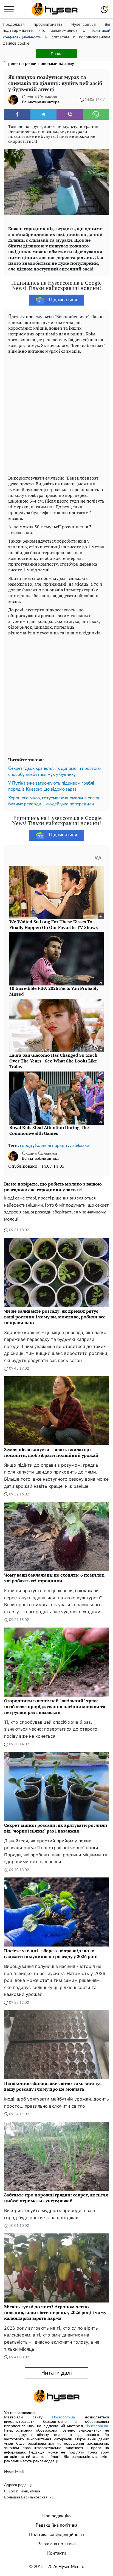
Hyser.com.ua (63, 2417)
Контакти (57, 2553)
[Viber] (70, 114)
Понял (56, 54)
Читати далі (57, 2373)
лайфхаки (80, 1145)
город (26, 1145)
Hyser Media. (71, 2567)
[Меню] (9, 9)
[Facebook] (17, 114)
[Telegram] (44, 114)
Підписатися (63, 300)
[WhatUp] (96, 114)
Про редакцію (56, 2516)
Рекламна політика (57, 2544)
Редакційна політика (56, 2525)
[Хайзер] (55, 9)
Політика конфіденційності (56, 2535)
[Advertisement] (56, 413)
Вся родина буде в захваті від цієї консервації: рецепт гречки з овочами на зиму (54, 61)
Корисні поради (51, 1145)
